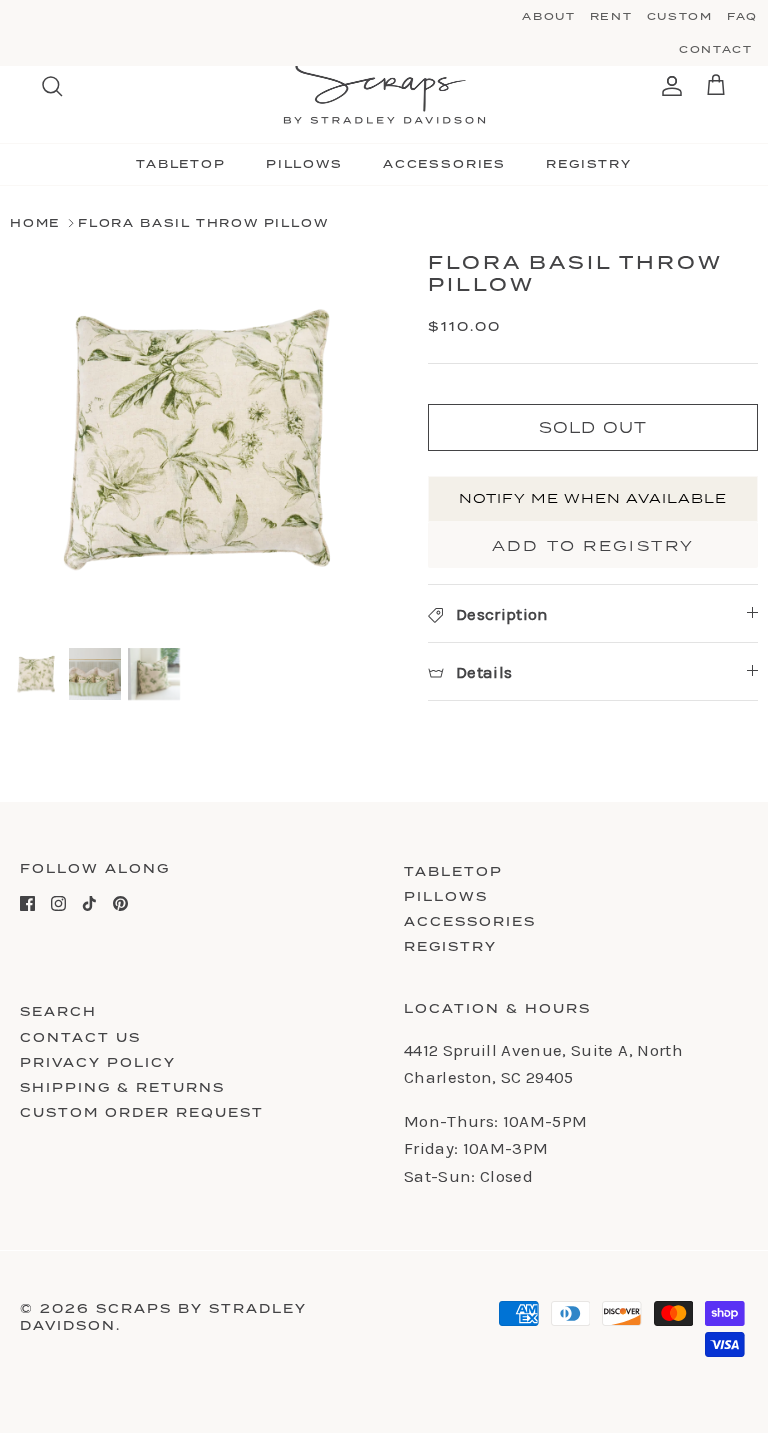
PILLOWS (304, 164)
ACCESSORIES (444, 164)
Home (35, 223)
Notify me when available (593, 498)
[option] (197, 439)
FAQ (742, 16)
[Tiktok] (89, 903)
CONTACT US (80, 1037)
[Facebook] (27, 903)
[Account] (668, 86)
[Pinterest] (120, 903)
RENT (611, 16)
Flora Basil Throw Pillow (203, 223)
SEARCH (58, 1011)
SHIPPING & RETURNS (122, 1087)
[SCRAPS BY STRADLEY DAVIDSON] (384, 86)
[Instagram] (58, 903)
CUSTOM (680, 16)
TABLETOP (181, 164)
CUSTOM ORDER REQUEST (142, 1112)
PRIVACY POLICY (98, 1062)
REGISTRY (589, 164)
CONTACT (716, 49)
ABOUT (548, 16)
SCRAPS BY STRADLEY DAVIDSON (163, 1317)
